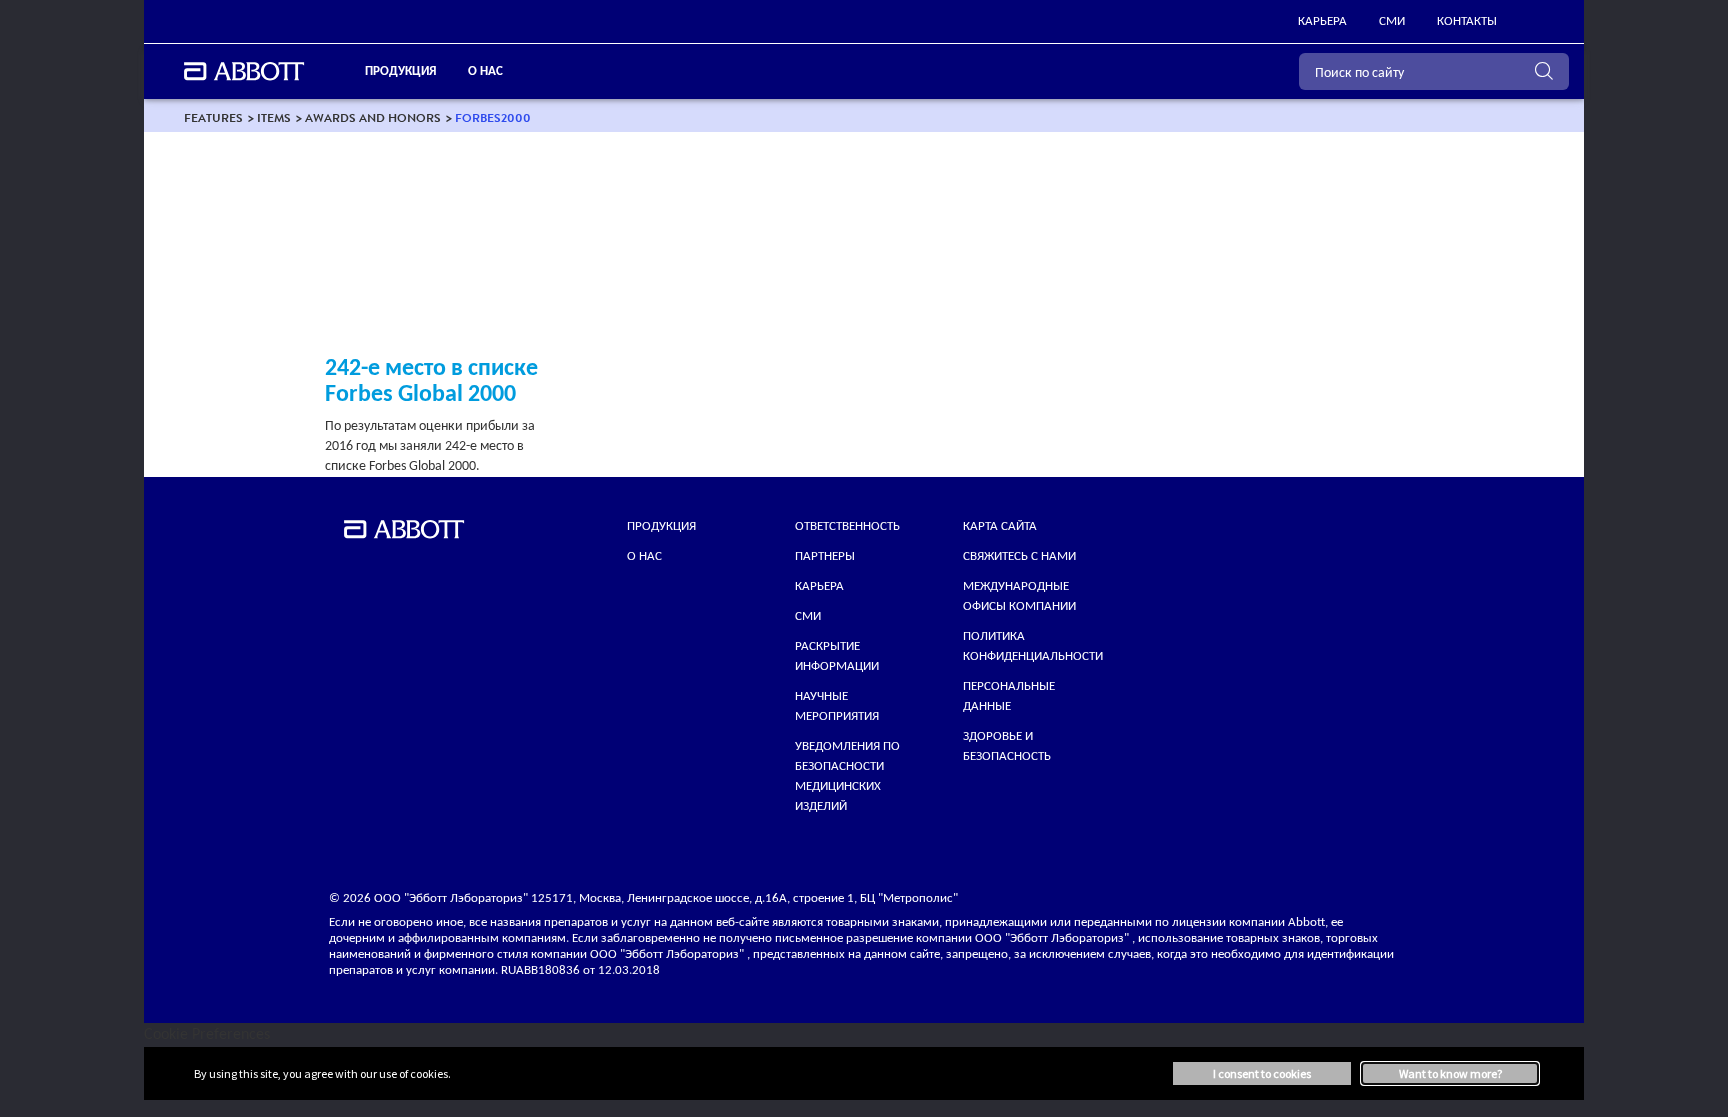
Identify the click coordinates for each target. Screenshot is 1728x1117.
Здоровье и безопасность (1007, 746)
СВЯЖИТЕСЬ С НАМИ (1019, 556)
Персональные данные (1009, 696)
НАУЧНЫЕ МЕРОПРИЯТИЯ (837, 706)
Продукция (661, 526)
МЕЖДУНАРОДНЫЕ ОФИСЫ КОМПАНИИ (1019, 596)
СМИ (808, 616)
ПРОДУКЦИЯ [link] (400, 71)
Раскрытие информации (837, 656)
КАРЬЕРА (819, 586)
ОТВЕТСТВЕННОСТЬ (847, 526)
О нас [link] (485, 71)
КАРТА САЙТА (1000, 526)
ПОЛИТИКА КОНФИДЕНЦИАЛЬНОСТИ (1033, 646)
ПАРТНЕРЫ (825, 556)
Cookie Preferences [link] (207, 1035)
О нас (644, 556)
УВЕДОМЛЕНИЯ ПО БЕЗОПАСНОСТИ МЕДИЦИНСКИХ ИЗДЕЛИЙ (847, 776)
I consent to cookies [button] (1262, 1073)
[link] (213, 117)
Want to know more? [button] (1450, 1073)
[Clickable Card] (436, 252)
